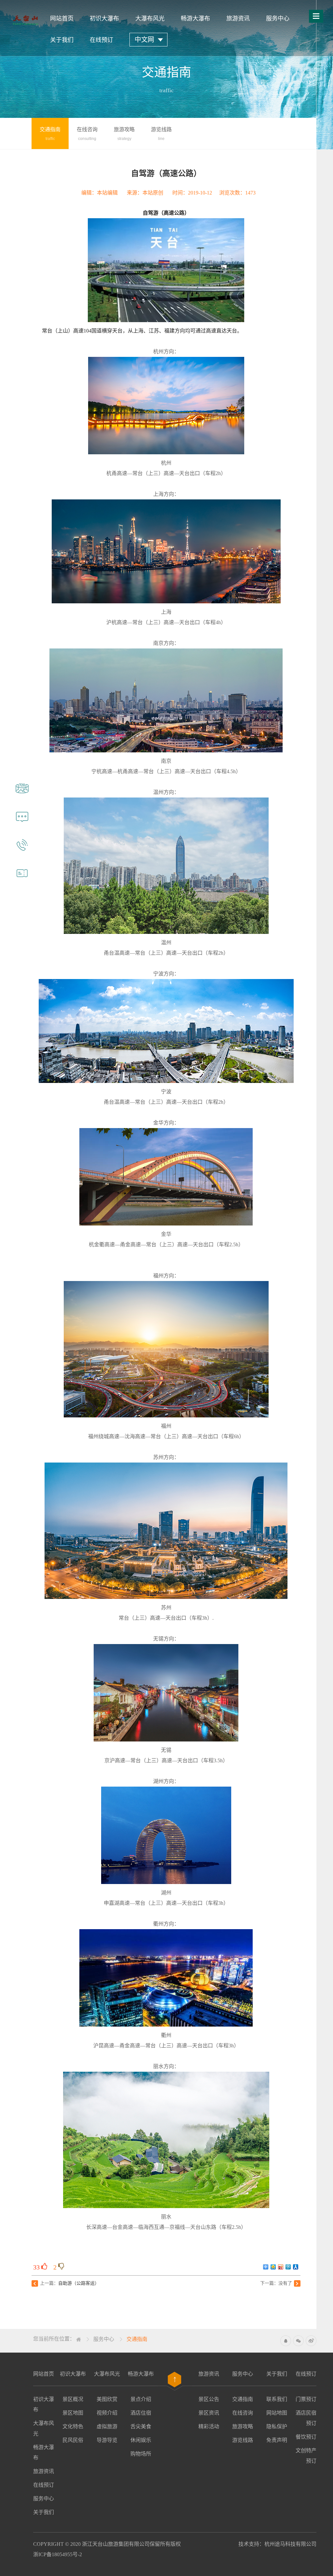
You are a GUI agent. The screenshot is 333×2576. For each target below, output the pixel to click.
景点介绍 (141, 2399)
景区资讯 (209, 2413)
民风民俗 (73, 2440)
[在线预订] (22, 880)
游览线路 (243, 2440)
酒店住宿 (141, 2413)
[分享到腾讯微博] (288, 2267)
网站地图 (277, 2413)
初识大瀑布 (104, 19)
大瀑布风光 (150, 19)
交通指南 (137, 2339)
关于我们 (62, 40)
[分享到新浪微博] (281, 2267)
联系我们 (277, 2399)
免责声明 (277, 2440)
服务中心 (278, 19)
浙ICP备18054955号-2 (58, 2554)
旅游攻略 (243, 2426)
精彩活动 (209, 2426)
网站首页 (62, 19)
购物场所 (141, 2454)
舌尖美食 (141, 2426)
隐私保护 (277, 2426)
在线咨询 (243, 2413)
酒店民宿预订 (306, 2418)
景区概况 (73, 2399)
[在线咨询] (22, 824)
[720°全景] (22, 796)
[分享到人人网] (296, 2267)
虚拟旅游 (107, 2426)
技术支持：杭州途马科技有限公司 (277, 2544)
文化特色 (73, 2426)
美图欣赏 (107, 2399)
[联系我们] (22, 852)
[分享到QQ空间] (273, 2267)
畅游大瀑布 (195, 19)
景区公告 (209, 2399)
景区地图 (73, 2413)
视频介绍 (107, 2413)
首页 (79, 2340)
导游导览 (107, 2440)
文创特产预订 (306, 2456)
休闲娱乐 (141, 2440)
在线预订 (101, 40)
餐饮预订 (306, 2437)
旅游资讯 (238, 19)
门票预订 (306, 2399)
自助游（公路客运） (79, 2283)
